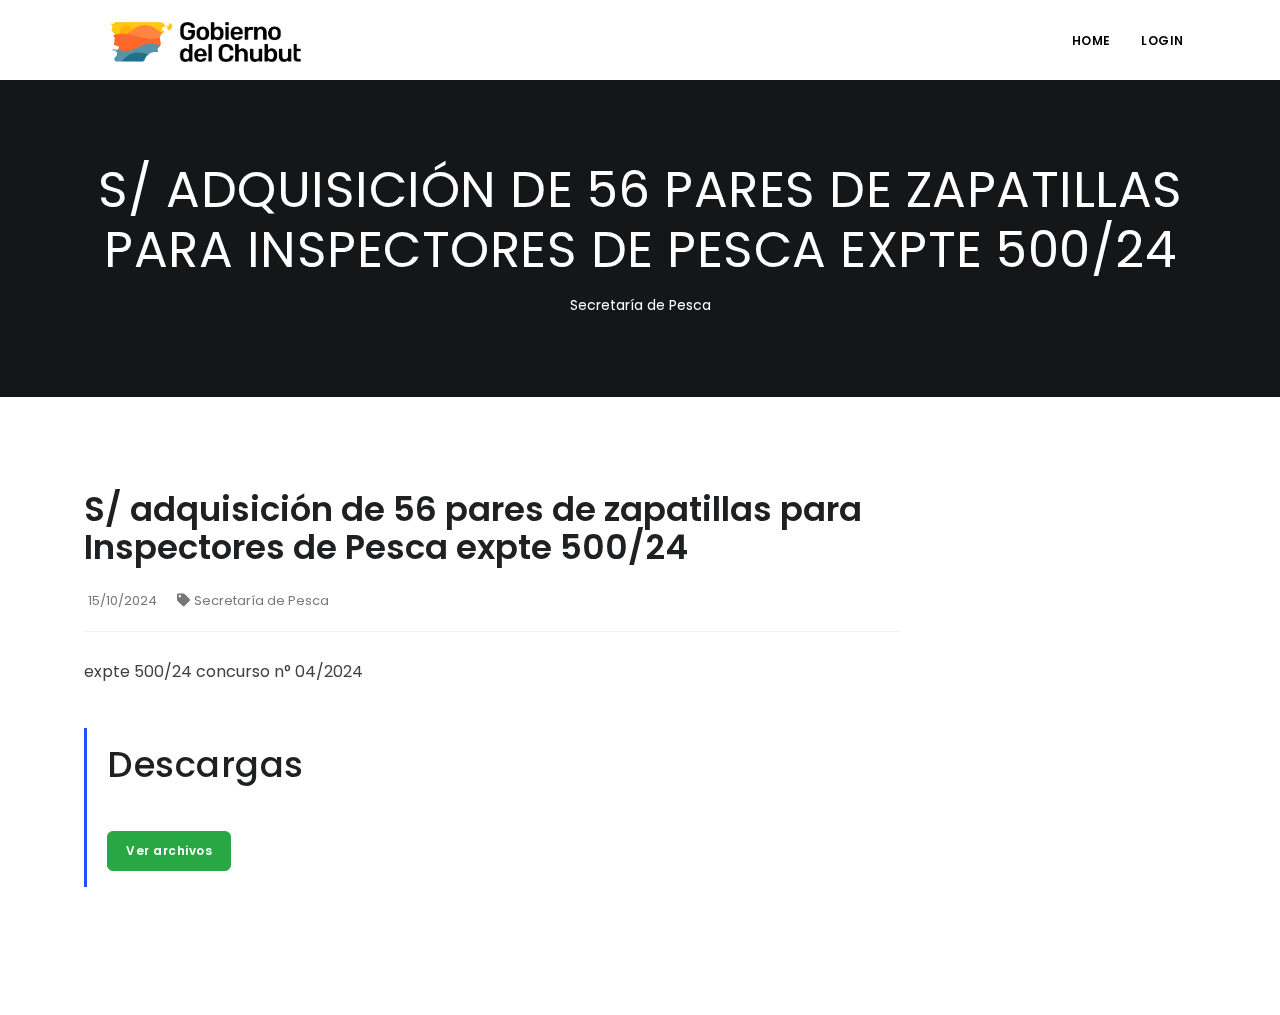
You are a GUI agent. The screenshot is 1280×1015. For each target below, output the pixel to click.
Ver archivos (169, 850)
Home (1091, 40)
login (1162, 40)
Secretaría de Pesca (261, 600)
